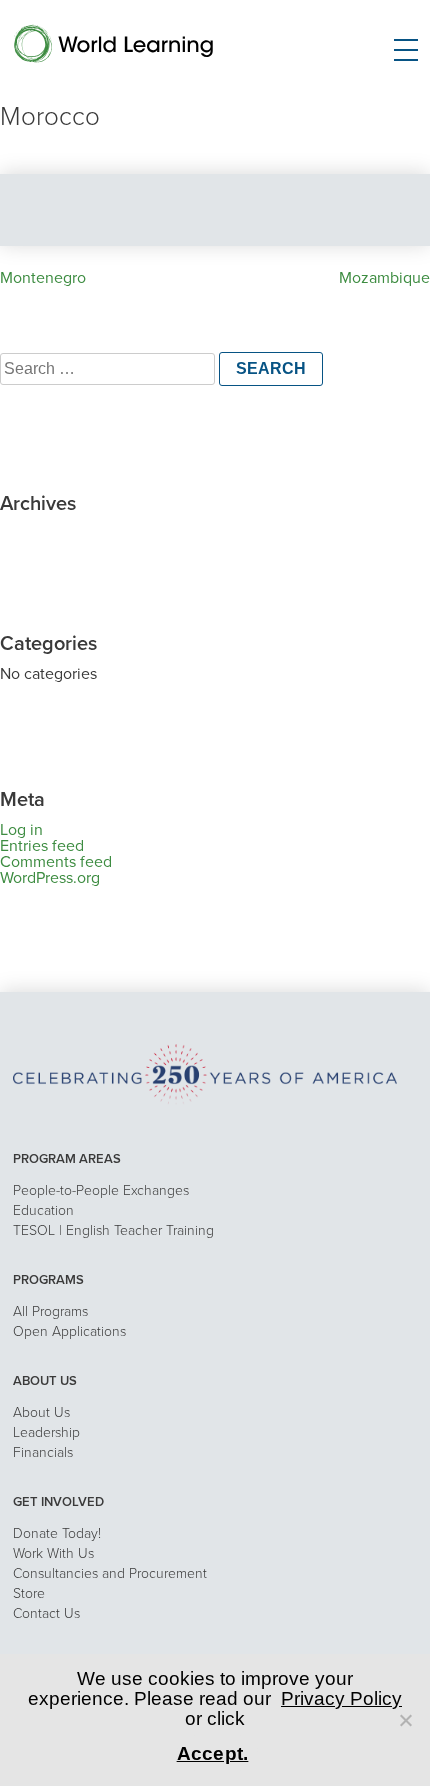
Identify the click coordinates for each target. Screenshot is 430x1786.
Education (43, 1210)
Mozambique (384, 278)
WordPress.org (50, 878)
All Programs (50, 1311)
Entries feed (42, 846)
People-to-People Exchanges (101, 1190)
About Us (41, 1412)
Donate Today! (57, 1533)
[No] (405, 1720)
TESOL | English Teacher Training (113, 1230)
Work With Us (53, 1553)
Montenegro (43, 278)
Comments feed (56, 862)
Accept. (213, 1753)
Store (29, 1593)
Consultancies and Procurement (110, 1573)
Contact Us (46, 1613)
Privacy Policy (341, 1698)
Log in (21, 830)
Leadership (46, 1432)
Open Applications (69, 1331)
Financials (43, 1452)
